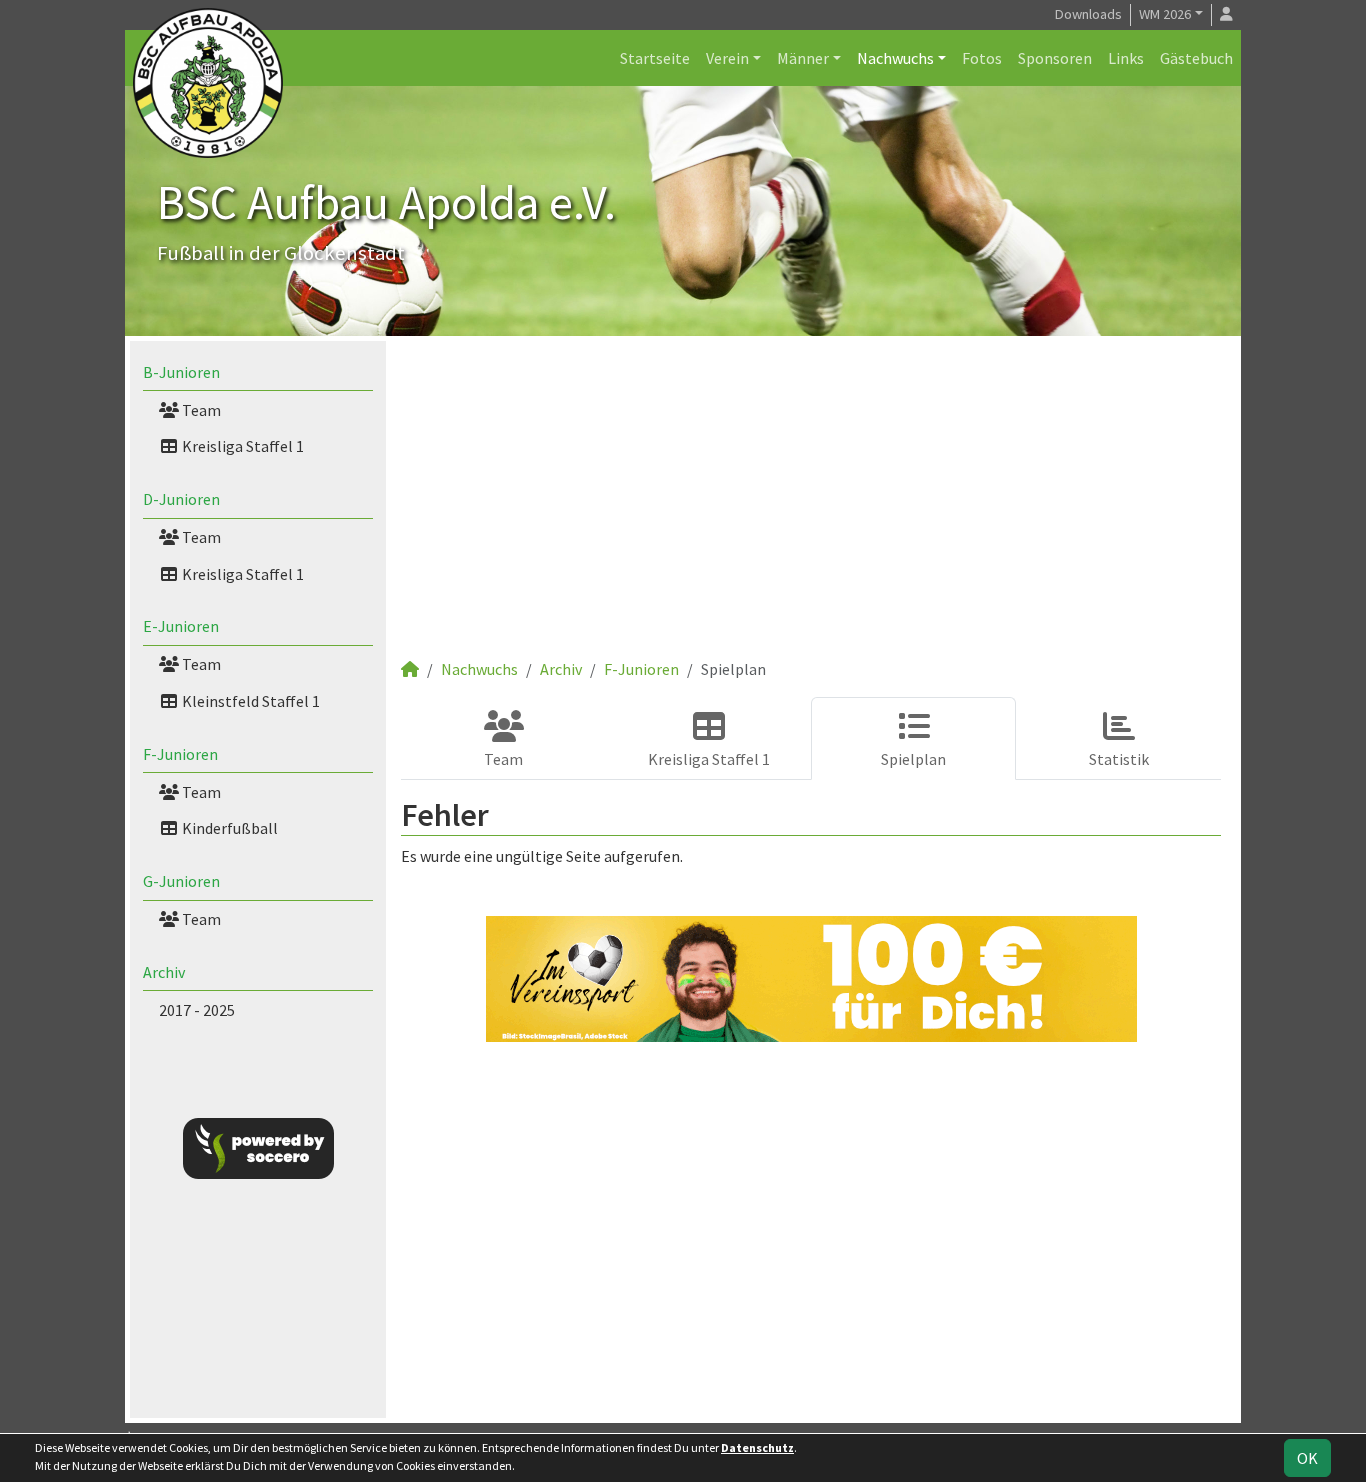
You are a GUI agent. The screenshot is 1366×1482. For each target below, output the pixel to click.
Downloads (1088, 14)
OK (1307, 1458)
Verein (727, 58)
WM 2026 (1165, 14)
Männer (803, 58)
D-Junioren (181, 499)
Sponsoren (1055, 58)
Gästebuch (1196, 58)
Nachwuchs (895, 58)
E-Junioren (181, 626)
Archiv (164, 972)
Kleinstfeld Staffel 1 (249, 701)
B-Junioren (181, 372)
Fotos (982, 58)
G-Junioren (181, 881)
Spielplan (913, 759)
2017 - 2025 (197, 1010)
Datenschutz (757, 1447)
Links (1126, 58)
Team (200, 410)
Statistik (1119, 759)
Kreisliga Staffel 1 (241, 446)
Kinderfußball (228, 828)
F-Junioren (180, 754)
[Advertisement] (811, 507)
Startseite (655, 58)
